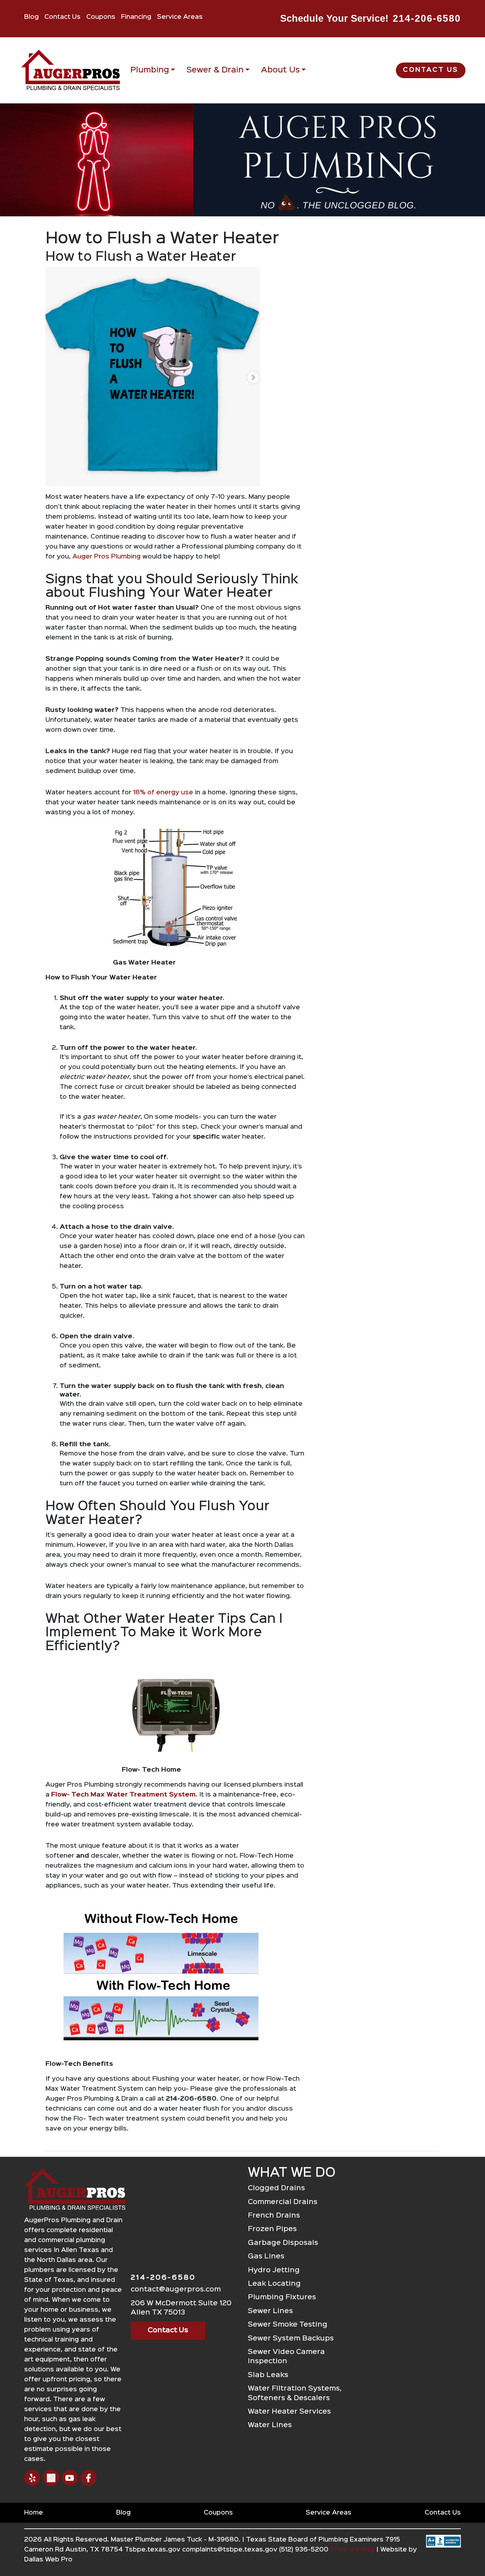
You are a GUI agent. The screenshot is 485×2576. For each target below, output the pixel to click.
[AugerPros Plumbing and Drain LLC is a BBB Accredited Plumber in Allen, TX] (443, 2553)
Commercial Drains (283, 2202)
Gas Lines (266, 2256)
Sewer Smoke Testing (288, 2325)
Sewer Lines (270, 2311)
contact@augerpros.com (176, 2289)
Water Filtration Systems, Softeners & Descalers (295, 2393)
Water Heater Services (289, 2412)
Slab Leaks (268, 2375)
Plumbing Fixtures (282, 2297)
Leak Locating (274, 2284)
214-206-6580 (427, 18)
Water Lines (270, 2425)
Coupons (101, 17)
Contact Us (62, 17)
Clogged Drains (276, 2188)
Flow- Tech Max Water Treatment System (123, 1795)
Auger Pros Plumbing (107, 557)
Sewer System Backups (291, 2339)
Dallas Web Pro (48, 2560)
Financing (136, 17)
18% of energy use (164, 793)
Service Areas (180, 17)
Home (34, 2513)
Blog (31, 17)
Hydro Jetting (274, 2270)
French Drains (274, 2216)
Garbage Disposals (283, 2243)
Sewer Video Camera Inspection (286, 2357)
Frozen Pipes (272, 2229)
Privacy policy (352, 2550)
